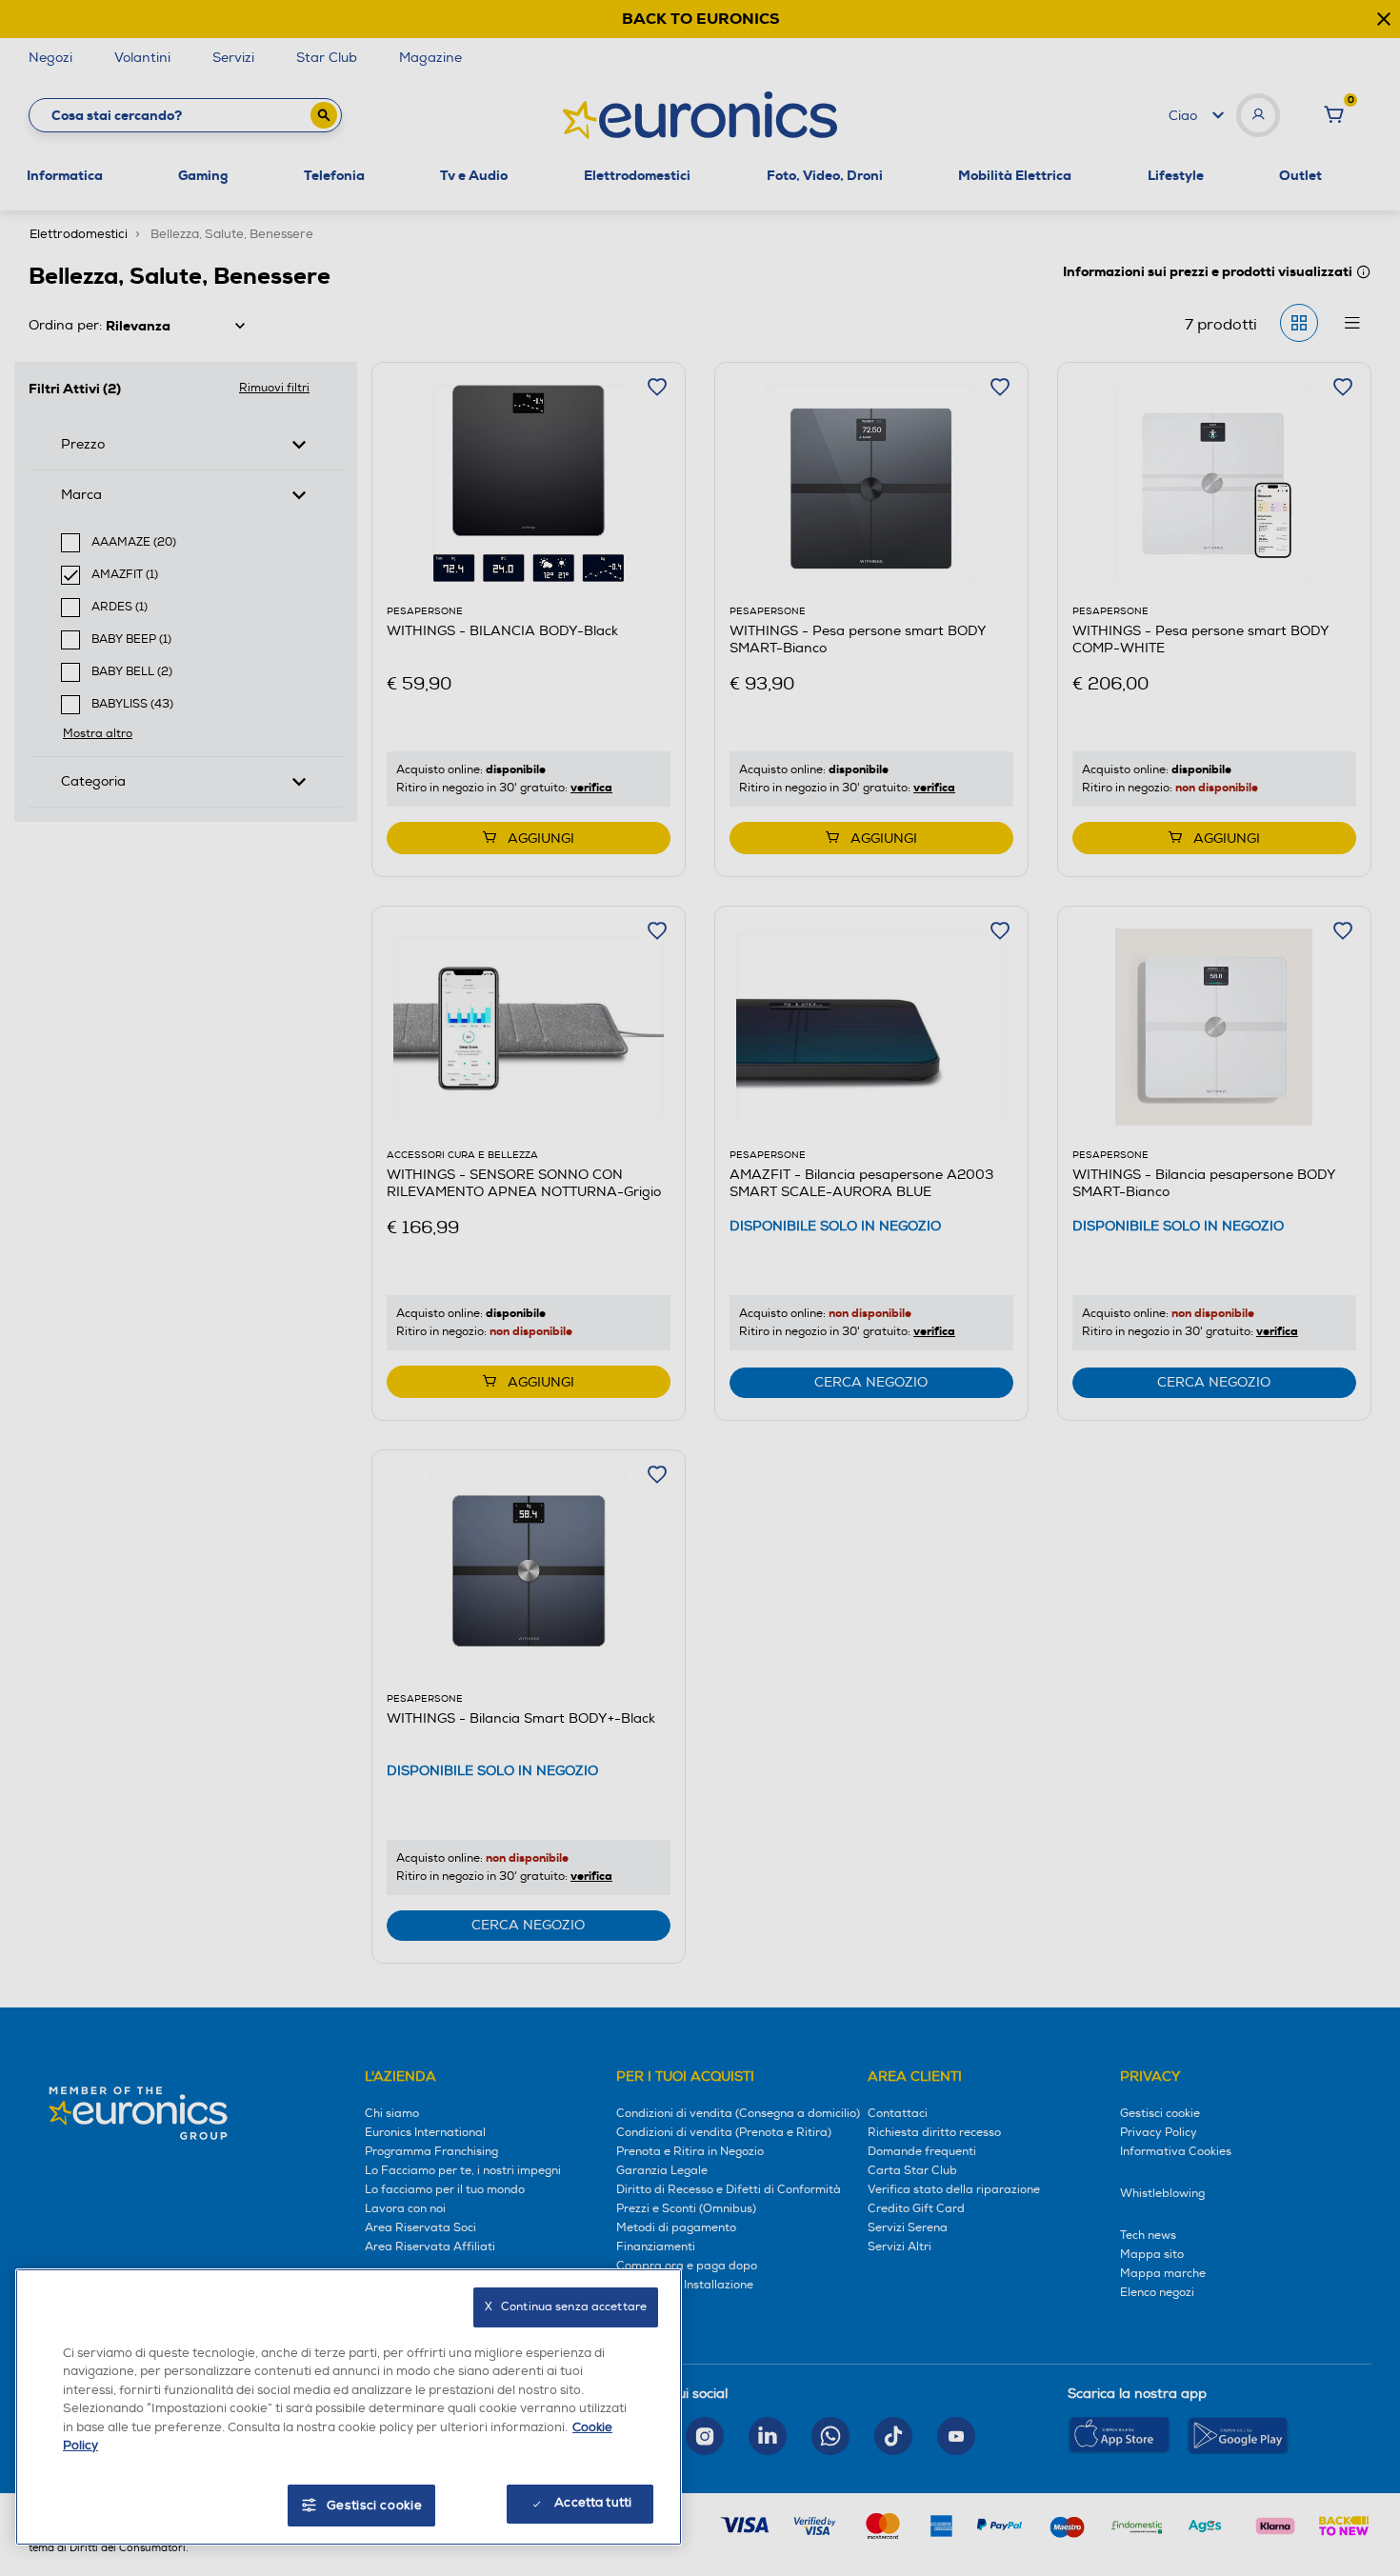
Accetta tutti (593, 2503)
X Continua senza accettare (566, 2307)
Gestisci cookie (375, 2506)
